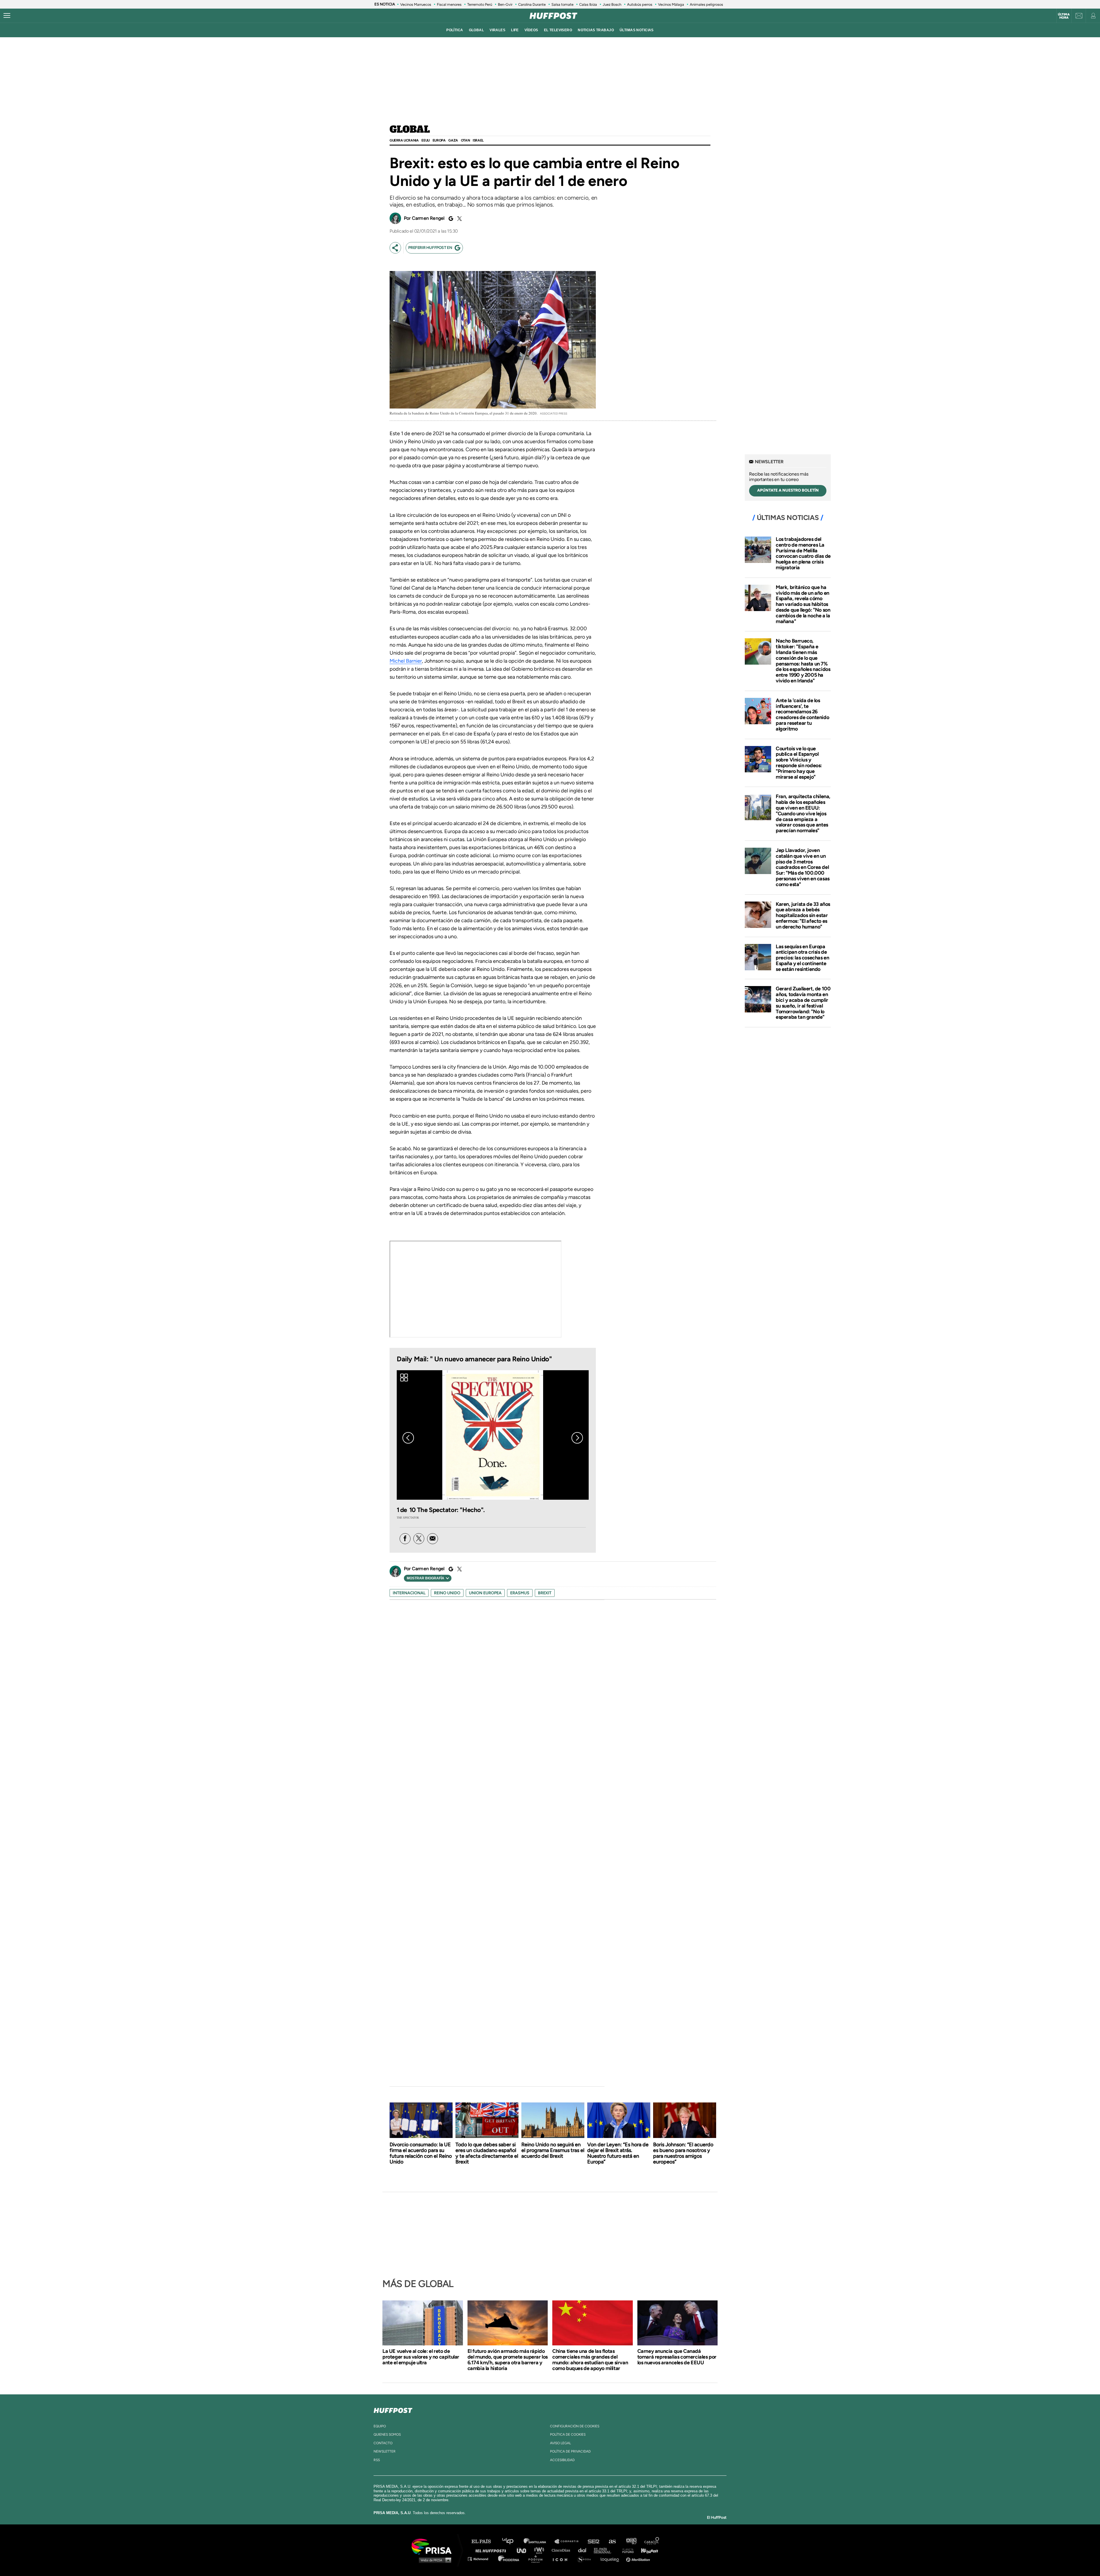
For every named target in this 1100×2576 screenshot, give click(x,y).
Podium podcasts (537, 2559)
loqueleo (611, 2559)
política (455, 30)
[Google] (450, 219)
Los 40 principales (512, 2541)
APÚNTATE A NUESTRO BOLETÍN (788, 490)
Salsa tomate (562, 4)
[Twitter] (459, 219)
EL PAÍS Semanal (605, 2550)
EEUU (425, 140)
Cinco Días (562, 2550)
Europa (439, 140)
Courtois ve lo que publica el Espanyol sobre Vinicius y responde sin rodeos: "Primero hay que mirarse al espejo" (799, 763)
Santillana (539, 2541)
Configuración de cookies (575, 2426)
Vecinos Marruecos (416, 4)
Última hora (1064, 16)
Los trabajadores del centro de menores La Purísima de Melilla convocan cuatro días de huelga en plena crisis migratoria (803, 553)
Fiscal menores (449, 4)
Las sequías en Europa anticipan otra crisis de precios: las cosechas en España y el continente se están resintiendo (802, 958)
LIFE (515, 30)
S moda (586, 2559)
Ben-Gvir (505, 4)
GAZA (453, 140)
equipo (380, 2426)
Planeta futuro (626, 2550)
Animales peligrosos (706, 4)
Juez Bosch (612, 4)
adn (631, 2541)
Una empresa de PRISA (434, 2546)
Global (410, 130)
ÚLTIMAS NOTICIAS (637, 30)
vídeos (531, 30)
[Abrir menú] (7, 16)
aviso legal (560, 2443)
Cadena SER (594, 2541)
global (477, 30)
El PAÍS (485, 2541)
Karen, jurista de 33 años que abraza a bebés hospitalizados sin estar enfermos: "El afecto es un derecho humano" (803, 915)
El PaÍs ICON (562, 2559)
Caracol (652, 2541)
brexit (545, 1593)
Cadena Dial (584, 2550)
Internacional (409, 1593)
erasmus (520, 1593)
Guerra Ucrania (404, 140)
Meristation (639, 2559)
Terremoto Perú (480, 4)
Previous (408, 1438)
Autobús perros (640, 4)
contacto (383, 2443)
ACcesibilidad (562, 2460)
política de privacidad (570, 2451)
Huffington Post (492, 2550)
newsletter (385, 2451)
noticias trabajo (596, 30)
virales (497, 30)
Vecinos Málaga (671, 4)
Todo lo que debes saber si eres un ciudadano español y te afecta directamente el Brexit (487, 2153)
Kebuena (647, 2550)
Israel (478, 140)
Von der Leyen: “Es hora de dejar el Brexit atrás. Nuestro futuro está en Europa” (618, 2153)
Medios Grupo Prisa (434, 2560)
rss (377, 2460)
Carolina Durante (532, 4)
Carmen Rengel (428, 218)
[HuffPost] (393, 2409)
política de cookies (568, 2434)
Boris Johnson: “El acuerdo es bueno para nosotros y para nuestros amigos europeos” (683, 2153)
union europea (485, 1593)
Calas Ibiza (588, 4)
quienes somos (387, 2434)
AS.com (612, 2541)
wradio (540, 2550)
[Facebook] (405, 1539)
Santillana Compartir (569, 2541)
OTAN (465, 140)
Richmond (481, 2559)
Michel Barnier (406, 661)
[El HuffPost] (553, 16)
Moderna (509, 2559)
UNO (524, 2550)
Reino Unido (447, 1593)
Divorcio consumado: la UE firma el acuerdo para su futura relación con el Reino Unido (421, 2153)
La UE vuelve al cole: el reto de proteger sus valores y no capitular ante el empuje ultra (421, 2357)
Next (577, 1438)
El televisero (558, 30)
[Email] (433, 1539)
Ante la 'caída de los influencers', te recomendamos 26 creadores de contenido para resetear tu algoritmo (802, 715)
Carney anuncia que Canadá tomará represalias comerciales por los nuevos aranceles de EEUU (677, 2357)
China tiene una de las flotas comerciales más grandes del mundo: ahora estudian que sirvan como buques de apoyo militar (590, 2360)
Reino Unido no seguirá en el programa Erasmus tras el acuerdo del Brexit (553, 2150)
